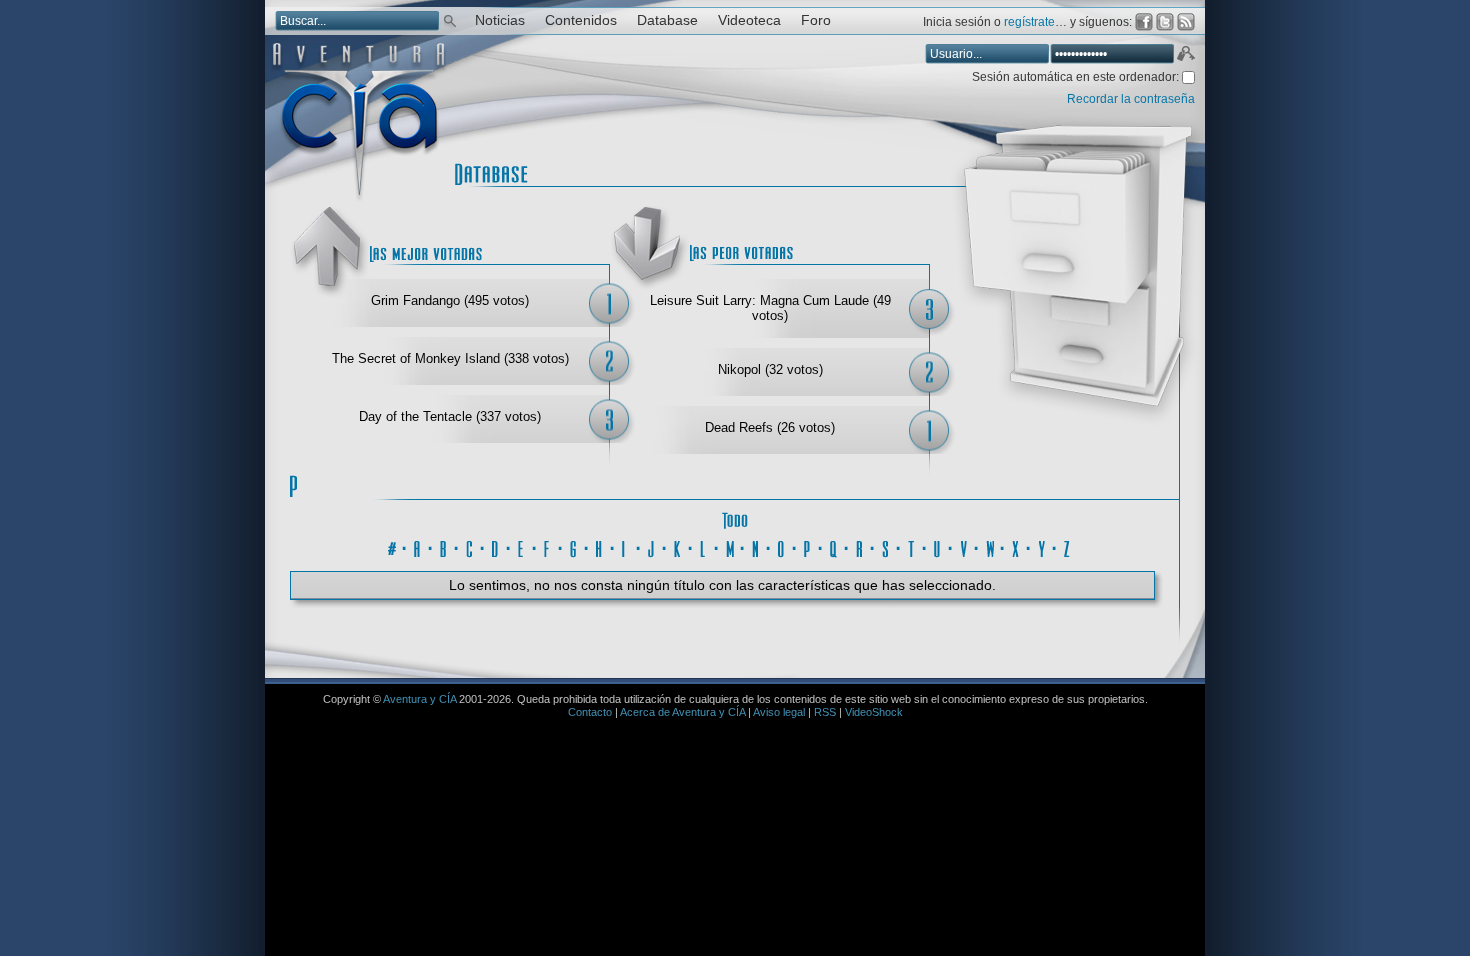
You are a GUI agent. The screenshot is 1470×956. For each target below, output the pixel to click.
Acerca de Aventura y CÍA (682, 712)
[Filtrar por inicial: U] (938, 546)
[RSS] (1186, 22)
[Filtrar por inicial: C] (470, 546)
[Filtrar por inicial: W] (990, 546)
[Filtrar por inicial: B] (444, 546)
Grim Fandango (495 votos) (450, 300)
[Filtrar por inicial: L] (704, 546)
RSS (825, 712)
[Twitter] (1165, 22)
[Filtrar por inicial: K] (678, 546)
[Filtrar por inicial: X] (1016, 546)
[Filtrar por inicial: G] (574, 546)
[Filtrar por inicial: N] (756, 546)
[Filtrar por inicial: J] (652, 546)
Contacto (590, 712)
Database (667, 20)
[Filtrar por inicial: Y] (1042, 546)
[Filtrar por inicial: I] (626, 546)
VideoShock (874, 712)
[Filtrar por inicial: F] (548, 546)
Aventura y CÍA (419, 699)
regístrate (1029, 22)
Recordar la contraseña (1131, 99)
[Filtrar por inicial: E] (522, 546)
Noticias (500, 20)
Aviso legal (779, 712)
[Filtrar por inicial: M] (730, 546)
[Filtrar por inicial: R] (860, 546)
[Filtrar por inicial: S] (886, 546)
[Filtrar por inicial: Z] (1068, 546)
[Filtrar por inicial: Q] (834, 546)
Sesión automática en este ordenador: (1077, 77)
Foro (816, 20)
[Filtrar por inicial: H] (600, 546)
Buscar (450, 19)
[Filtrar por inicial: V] (964, 546)
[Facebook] (1144, 22)
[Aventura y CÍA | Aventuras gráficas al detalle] (358, 199)
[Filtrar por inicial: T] (912, 546)
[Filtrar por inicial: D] (496, 546)
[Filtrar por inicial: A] (418, 546)
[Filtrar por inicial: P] (808, 546)
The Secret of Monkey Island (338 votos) (450, 358)
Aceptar (1185, 56)
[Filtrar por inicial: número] (392, 546)
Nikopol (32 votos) (770, 369)
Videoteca (749, 20)
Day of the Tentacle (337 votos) (450, 416)
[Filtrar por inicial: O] (782, 546)
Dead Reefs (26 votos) (770, 427)
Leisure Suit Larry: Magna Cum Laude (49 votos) (770, 308)
